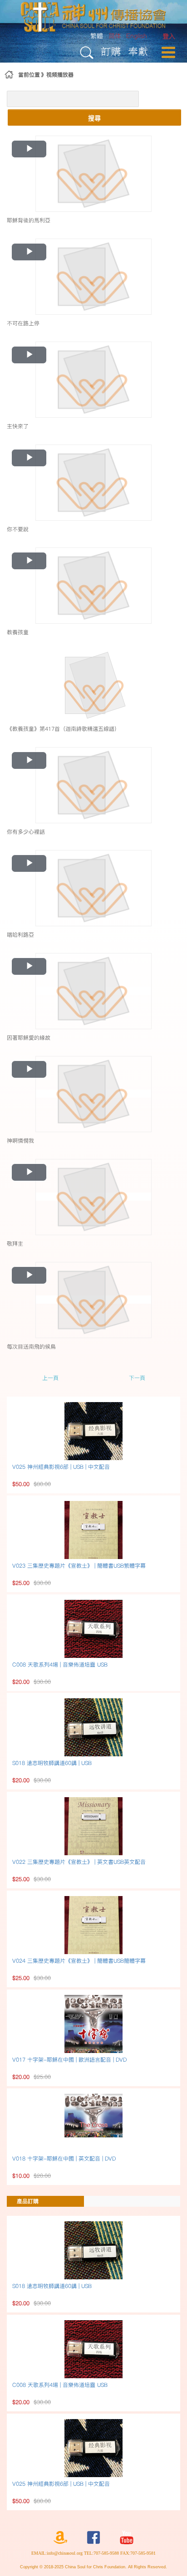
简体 (115, 36)
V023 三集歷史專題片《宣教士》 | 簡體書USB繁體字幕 (79, 1566)
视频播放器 (60, 75)
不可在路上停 (23, 323)
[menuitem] (169, 37)
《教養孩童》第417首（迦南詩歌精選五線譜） (63, 729)
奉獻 (138, 51)
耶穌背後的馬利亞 (29, 220)
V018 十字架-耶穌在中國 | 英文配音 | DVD (64, 2158)
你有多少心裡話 (26, 832)
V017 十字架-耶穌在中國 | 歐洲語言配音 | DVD (69, 2060)
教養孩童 (18, 632)
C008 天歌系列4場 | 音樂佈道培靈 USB (60, 1664)
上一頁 (50, 1378)
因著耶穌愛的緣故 (29, 1038)
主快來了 (18, 426)
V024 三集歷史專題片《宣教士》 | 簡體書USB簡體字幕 (79, 1961)
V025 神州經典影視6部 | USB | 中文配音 (61, 1467)
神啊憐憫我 (20, 1141)
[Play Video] (93, 173)
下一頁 (137, 1378)
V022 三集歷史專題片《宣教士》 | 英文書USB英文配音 (79, 1862)
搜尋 (94, 117)
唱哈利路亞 (20, 935)
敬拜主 (15, 1244)
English (137, 36)
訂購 (111, 51)
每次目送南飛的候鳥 (31, 1347)
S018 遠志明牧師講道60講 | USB (52, 1763)
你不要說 (18, 529)
